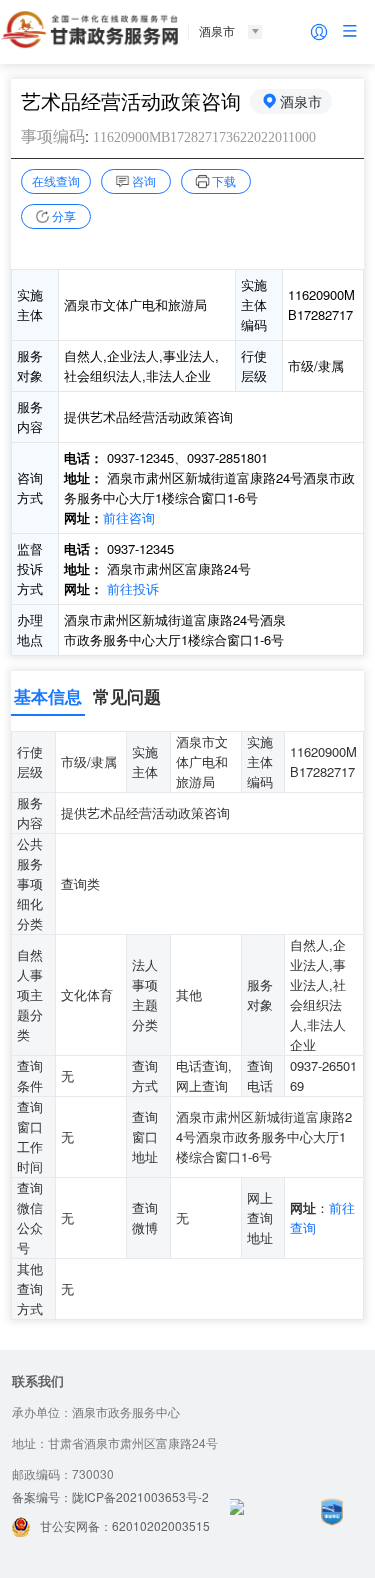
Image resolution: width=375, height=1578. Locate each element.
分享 (64, 215)
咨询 (144, 180)
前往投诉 (133, 588)
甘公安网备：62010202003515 (125, 1525)
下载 (224, 180)
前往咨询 (129, 517)
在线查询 (56, 180)
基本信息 (48, 696)
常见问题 (127, 696)
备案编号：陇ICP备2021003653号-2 (110, 1496)
